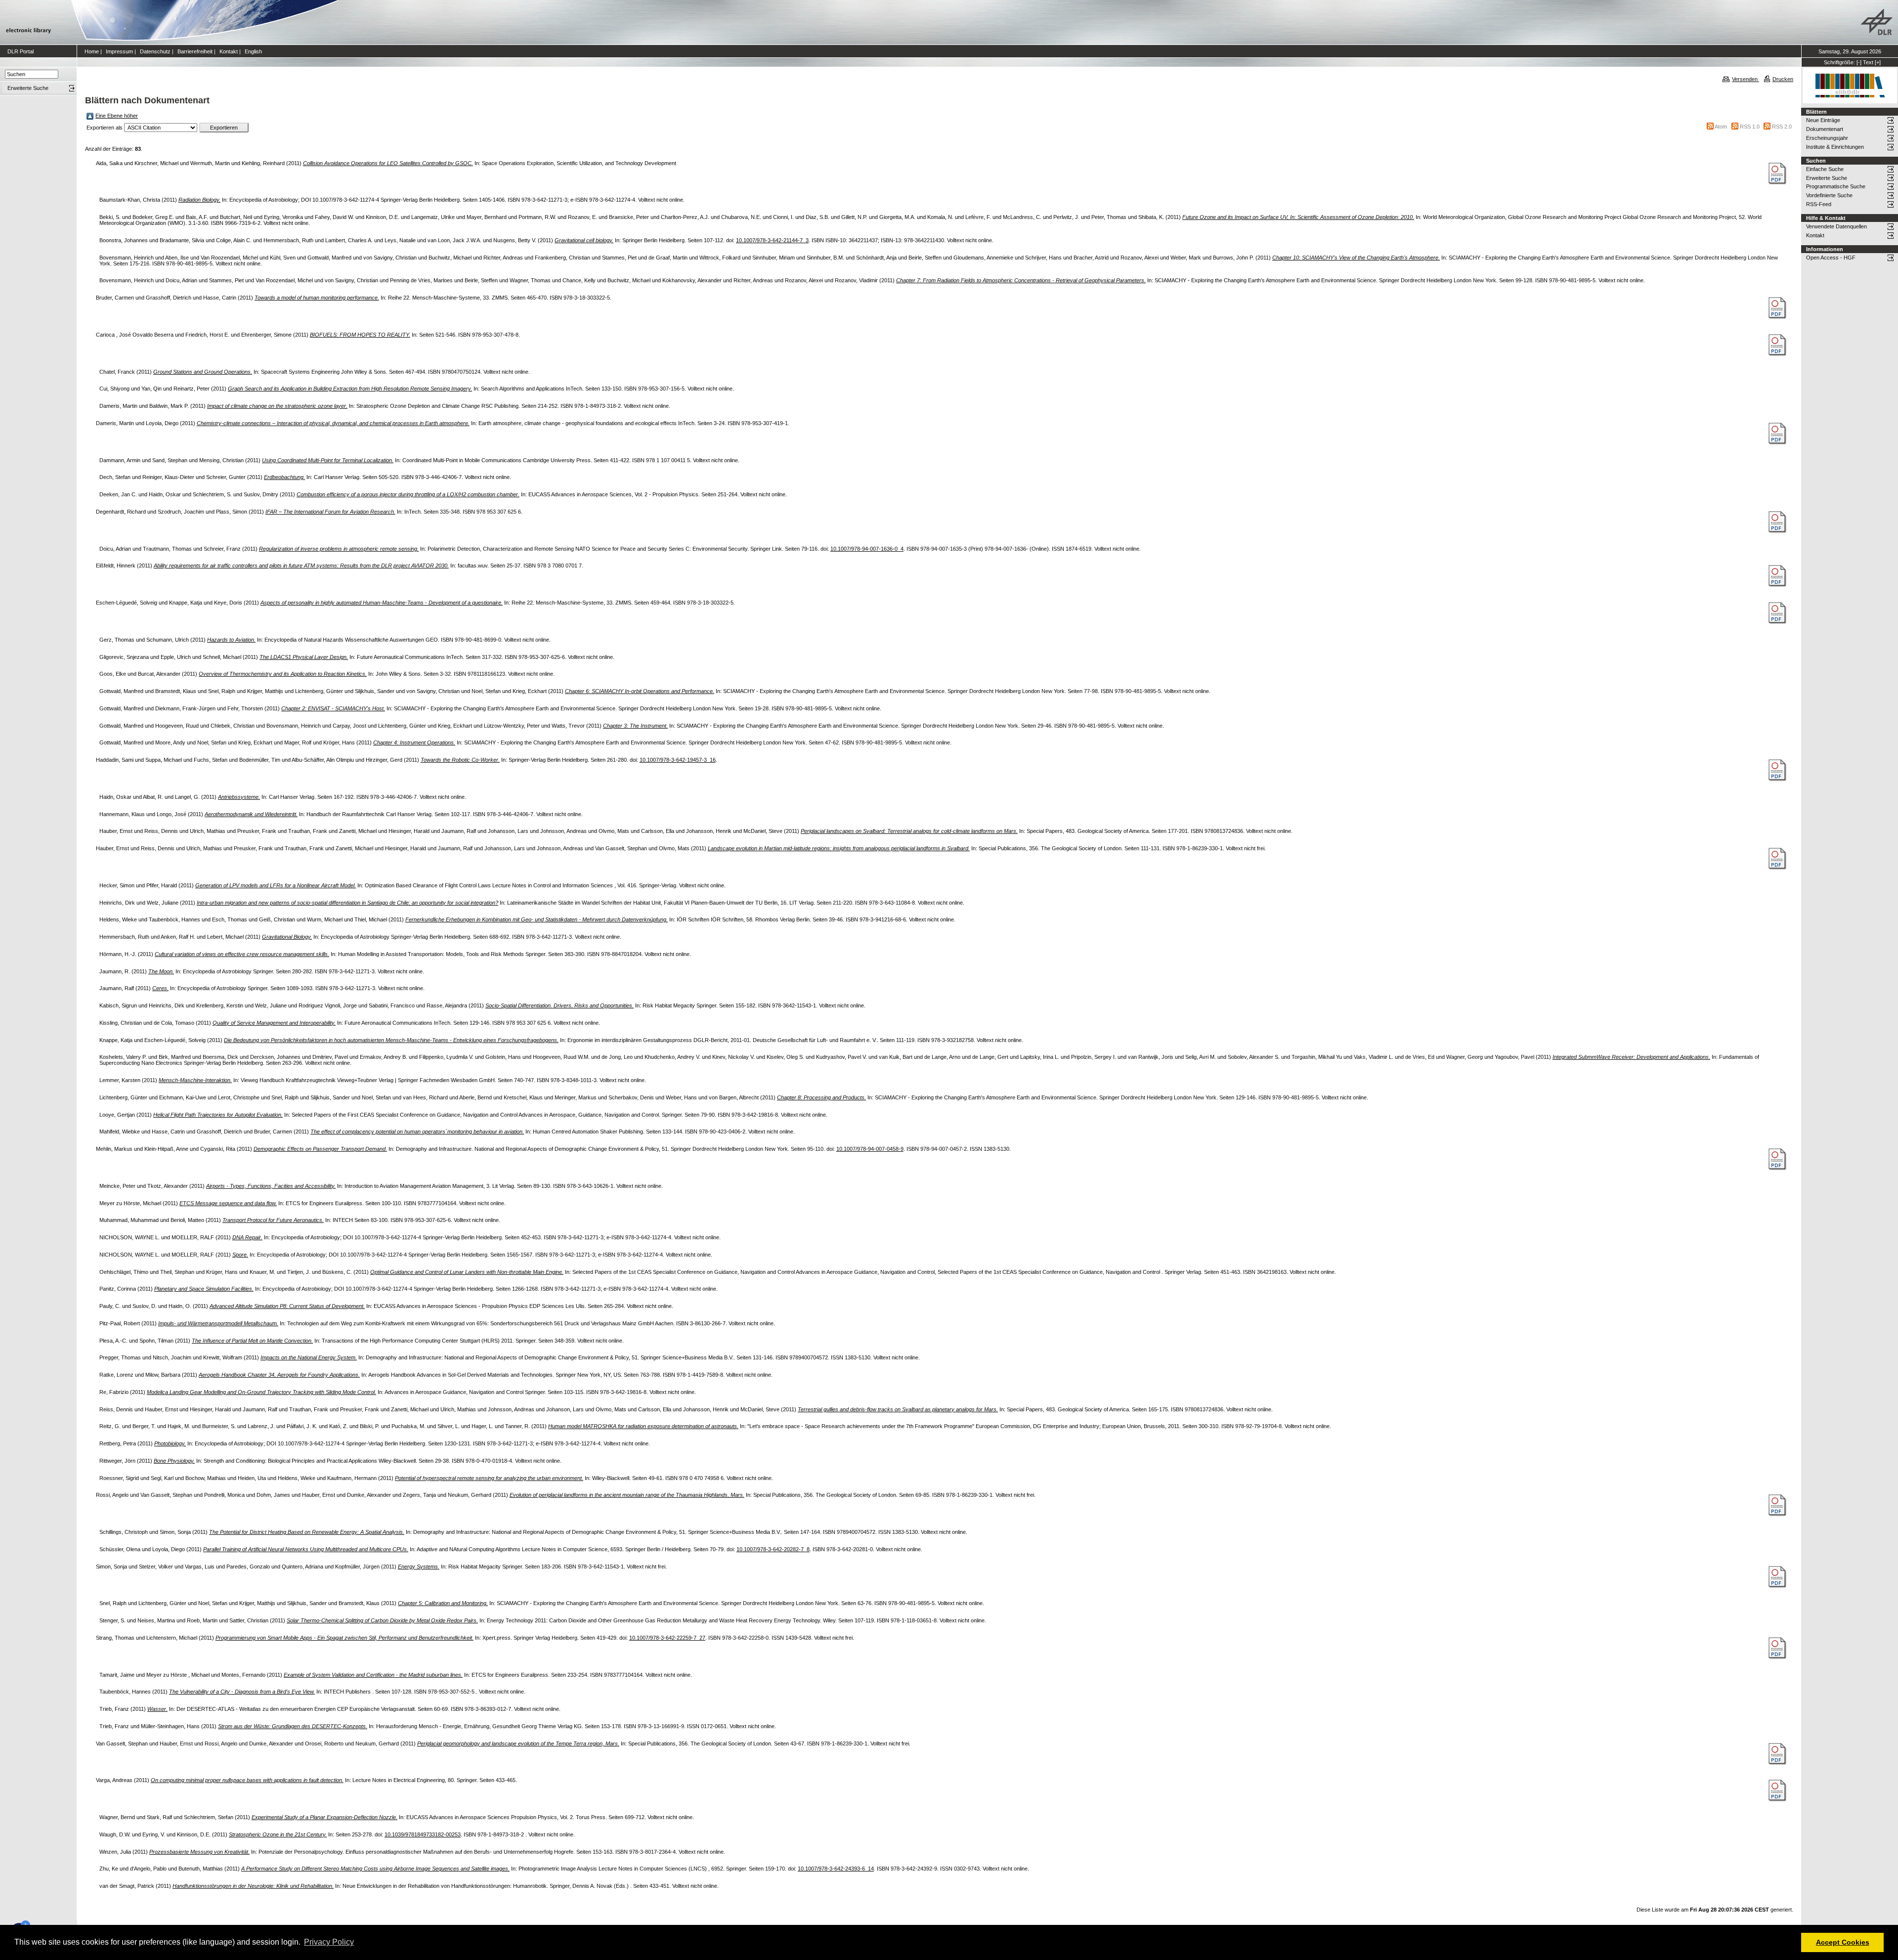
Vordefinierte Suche (1829, 195)
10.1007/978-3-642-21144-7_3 (772, 240)
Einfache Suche (1825, 169)
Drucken (1783, 79)
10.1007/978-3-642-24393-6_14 (836, 1869)
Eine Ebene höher (117, 116)
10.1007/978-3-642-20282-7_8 (773, 1549)
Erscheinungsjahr (1827, 138)
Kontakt (229, 51)
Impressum (119, 51)
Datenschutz (155, 51)
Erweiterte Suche (1827, 178)
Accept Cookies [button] (1843, 1942)
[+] (1878, 62)
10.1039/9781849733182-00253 (423, 1834)
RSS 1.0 (1750, 127)
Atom (1721, 127)
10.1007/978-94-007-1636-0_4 (867, 549)
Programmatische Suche (1836, 186)
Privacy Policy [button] (329, 1942)
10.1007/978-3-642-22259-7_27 (667, 1638)
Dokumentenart (1825, 129)
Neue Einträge (1823, 120)
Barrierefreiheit (195, 51)
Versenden (1746, 79)
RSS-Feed (1819, 204)
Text (1868, 62)
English (253, 51)
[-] (1859, 62)
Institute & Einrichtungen (1835, 147)
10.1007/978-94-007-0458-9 (870, 1149)
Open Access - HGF (1831, 258)
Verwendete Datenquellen (1836, 226)
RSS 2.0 (1782, 127)
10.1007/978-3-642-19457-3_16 (678, 760)
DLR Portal (21, 51)
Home (92, 51)
